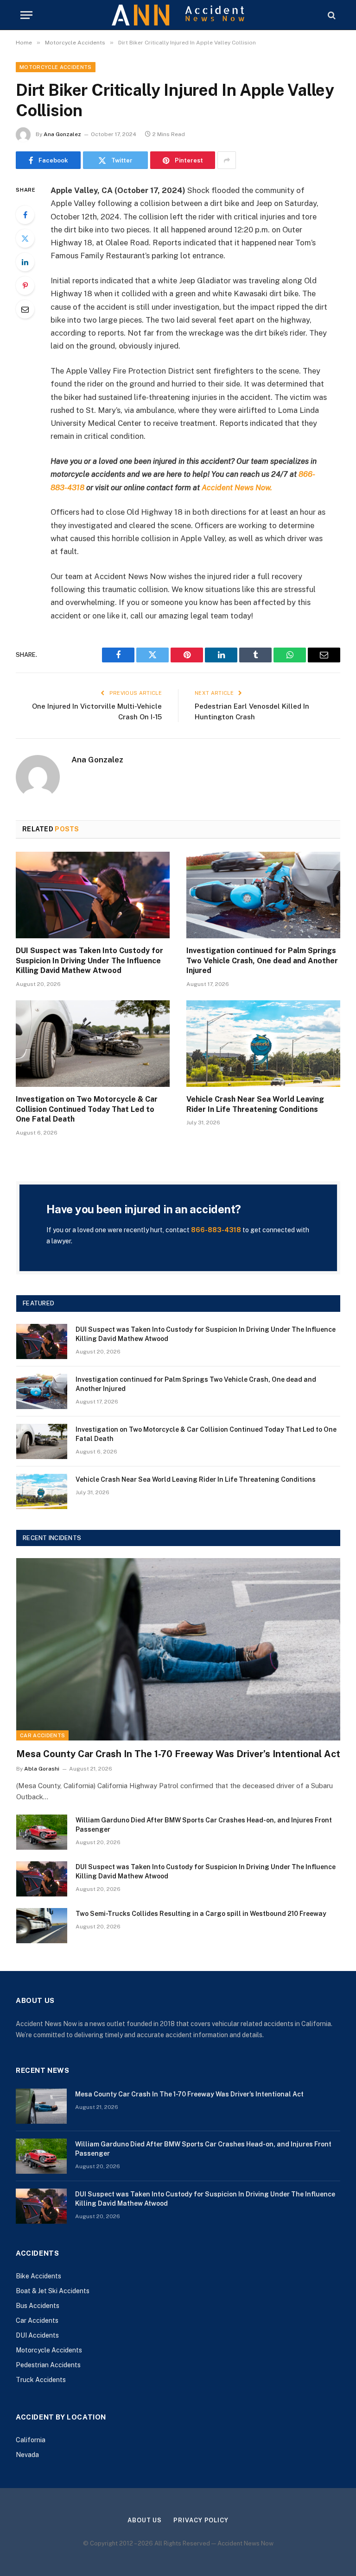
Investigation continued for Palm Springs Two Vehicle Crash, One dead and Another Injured (262, 961)
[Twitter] (25, 238)
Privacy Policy (201, 2520)
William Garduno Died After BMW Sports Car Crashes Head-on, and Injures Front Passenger (204, 1825)
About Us (145, 2520)
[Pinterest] (25, 286)
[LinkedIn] (25, 262)
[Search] (331, 15)
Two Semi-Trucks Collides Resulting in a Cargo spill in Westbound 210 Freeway (201, 1914)
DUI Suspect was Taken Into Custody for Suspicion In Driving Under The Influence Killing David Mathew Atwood (89, 961)
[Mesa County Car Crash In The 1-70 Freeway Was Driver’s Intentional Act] (178, 1649)
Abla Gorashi (42, 1769)
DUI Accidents (37, 2335)
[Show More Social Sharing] (227, 160)
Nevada (27, 2455)
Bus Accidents (38, 2306)
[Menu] (26, 15)
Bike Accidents (38, 2276)
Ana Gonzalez (62, 134)
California (31, 2440)
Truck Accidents (41, 2380)
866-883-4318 (216, 1230)
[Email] (25, 309)
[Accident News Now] (178, 15)
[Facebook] (25, 215)
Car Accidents (42, 1735)
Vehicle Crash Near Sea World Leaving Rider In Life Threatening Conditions (255, 1104)
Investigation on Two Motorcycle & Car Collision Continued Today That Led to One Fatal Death (87, 1109)
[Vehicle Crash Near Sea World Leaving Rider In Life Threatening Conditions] (263, 1044)
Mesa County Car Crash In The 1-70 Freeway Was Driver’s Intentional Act (178, 1754)
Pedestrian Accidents (48, 2365)
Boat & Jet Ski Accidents (53, 2291)
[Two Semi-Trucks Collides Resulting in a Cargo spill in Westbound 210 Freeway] (42, 1926)
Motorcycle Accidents (56, 67)
